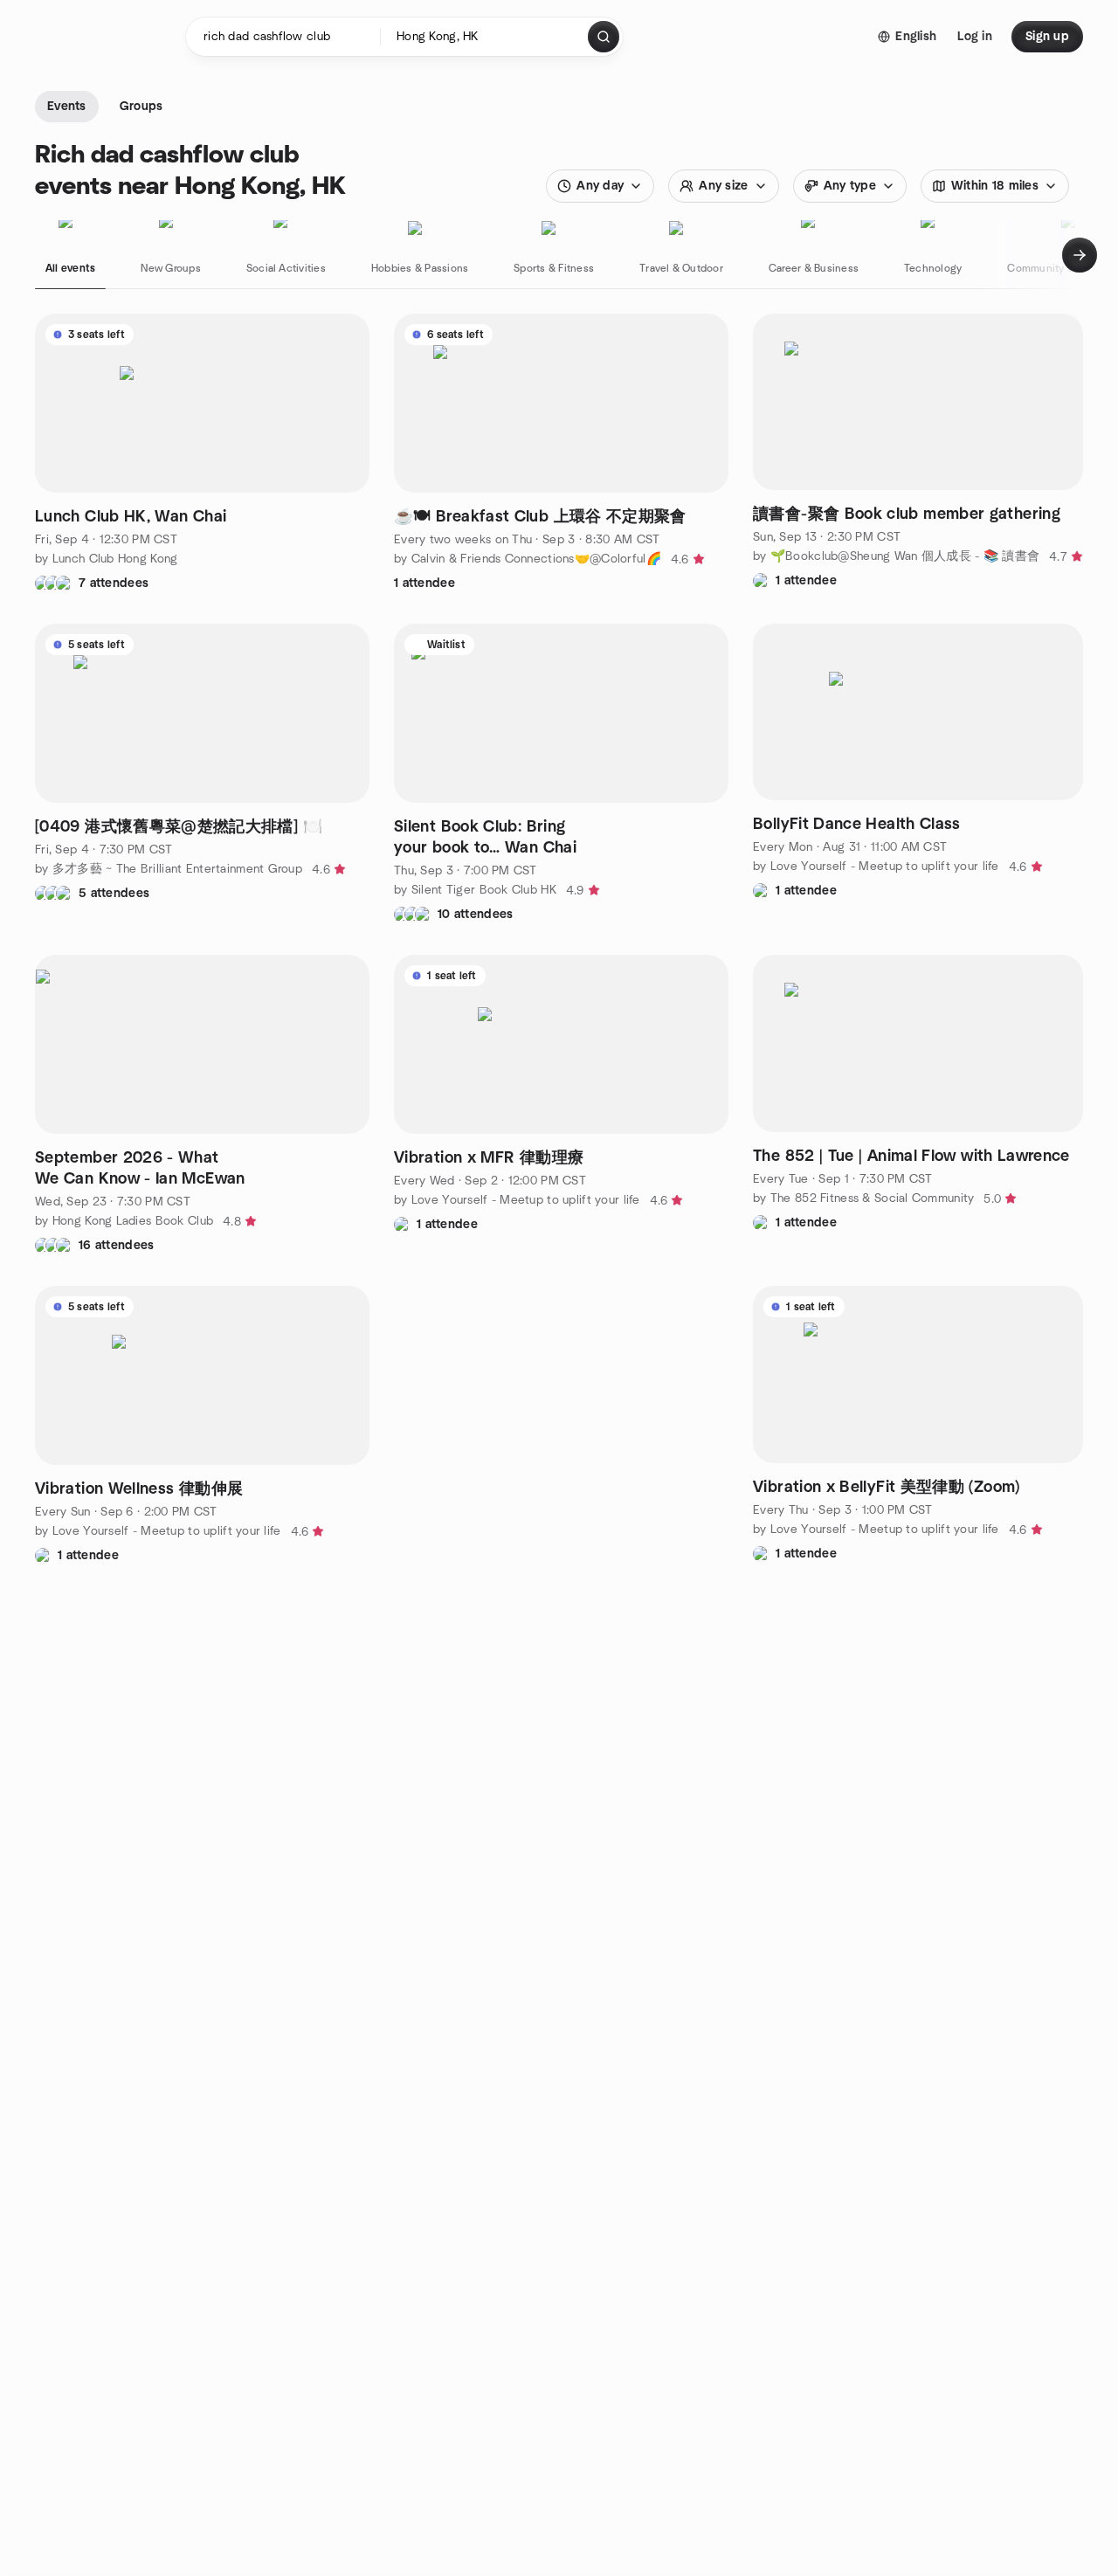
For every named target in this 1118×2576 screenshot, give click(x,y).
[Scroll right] (1080, 255)
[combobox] (485, 37)
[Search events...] (604, 37)
